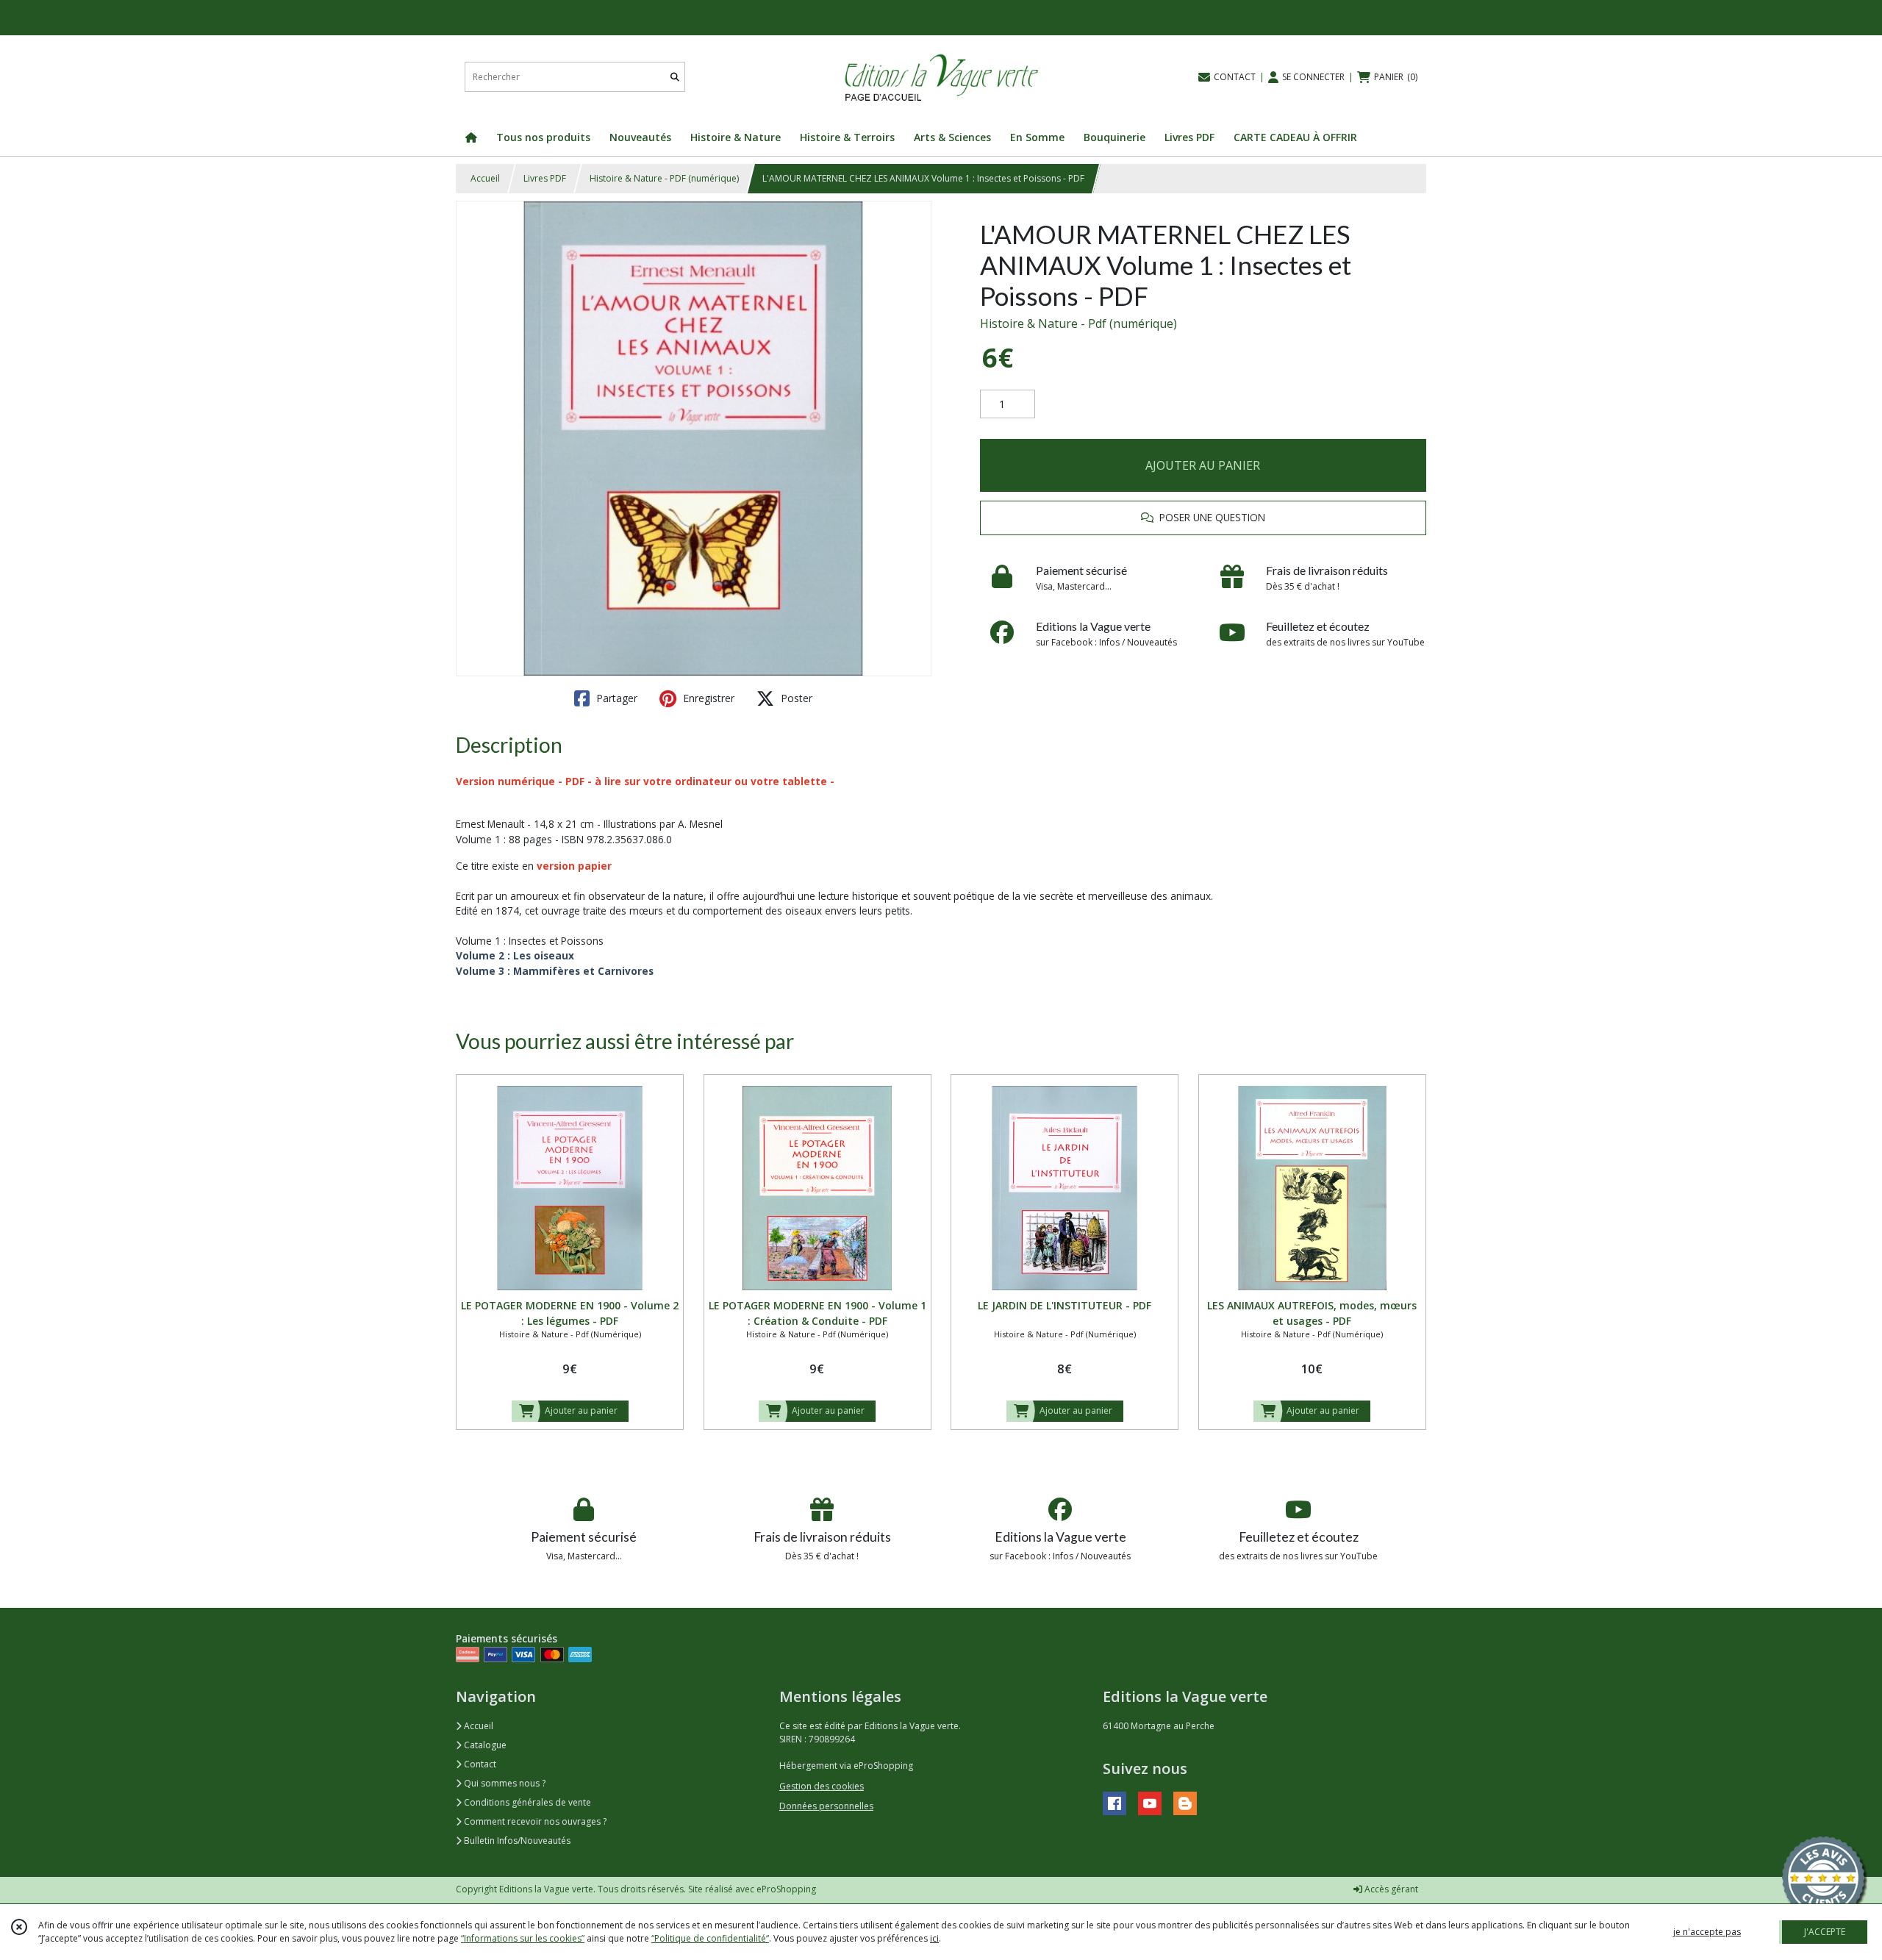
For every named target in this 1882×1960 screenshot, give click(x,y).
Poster (795, 698)
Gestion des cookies (822, 1786)
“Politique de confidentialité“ (710, 1938)
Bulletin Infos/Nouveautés (516, 1841)
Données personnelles (826, 1806)
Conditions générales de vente (526, 1802)
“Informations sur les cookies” (523, 1938)
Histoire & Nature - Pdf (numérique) (1078, 323)
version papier (574, 866)
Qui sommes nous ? (504, 1783)
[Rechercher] (675, 77)
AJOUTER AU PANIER (1203, 465)
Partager (615, 698)
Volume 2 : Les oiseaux (516, 955)
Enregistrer (707, 698)
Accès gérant (1390, 1889)
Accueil (485, 178)
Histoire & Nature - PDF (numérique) (664, 178)
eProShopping (786, 1889)
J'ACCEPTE (1825, 1932)
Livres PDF (545, 178)
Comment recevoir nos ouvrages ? (534, 1821)
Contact (479, 1764)
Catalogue (484, 1745)
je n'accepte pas (1707, 1932)
